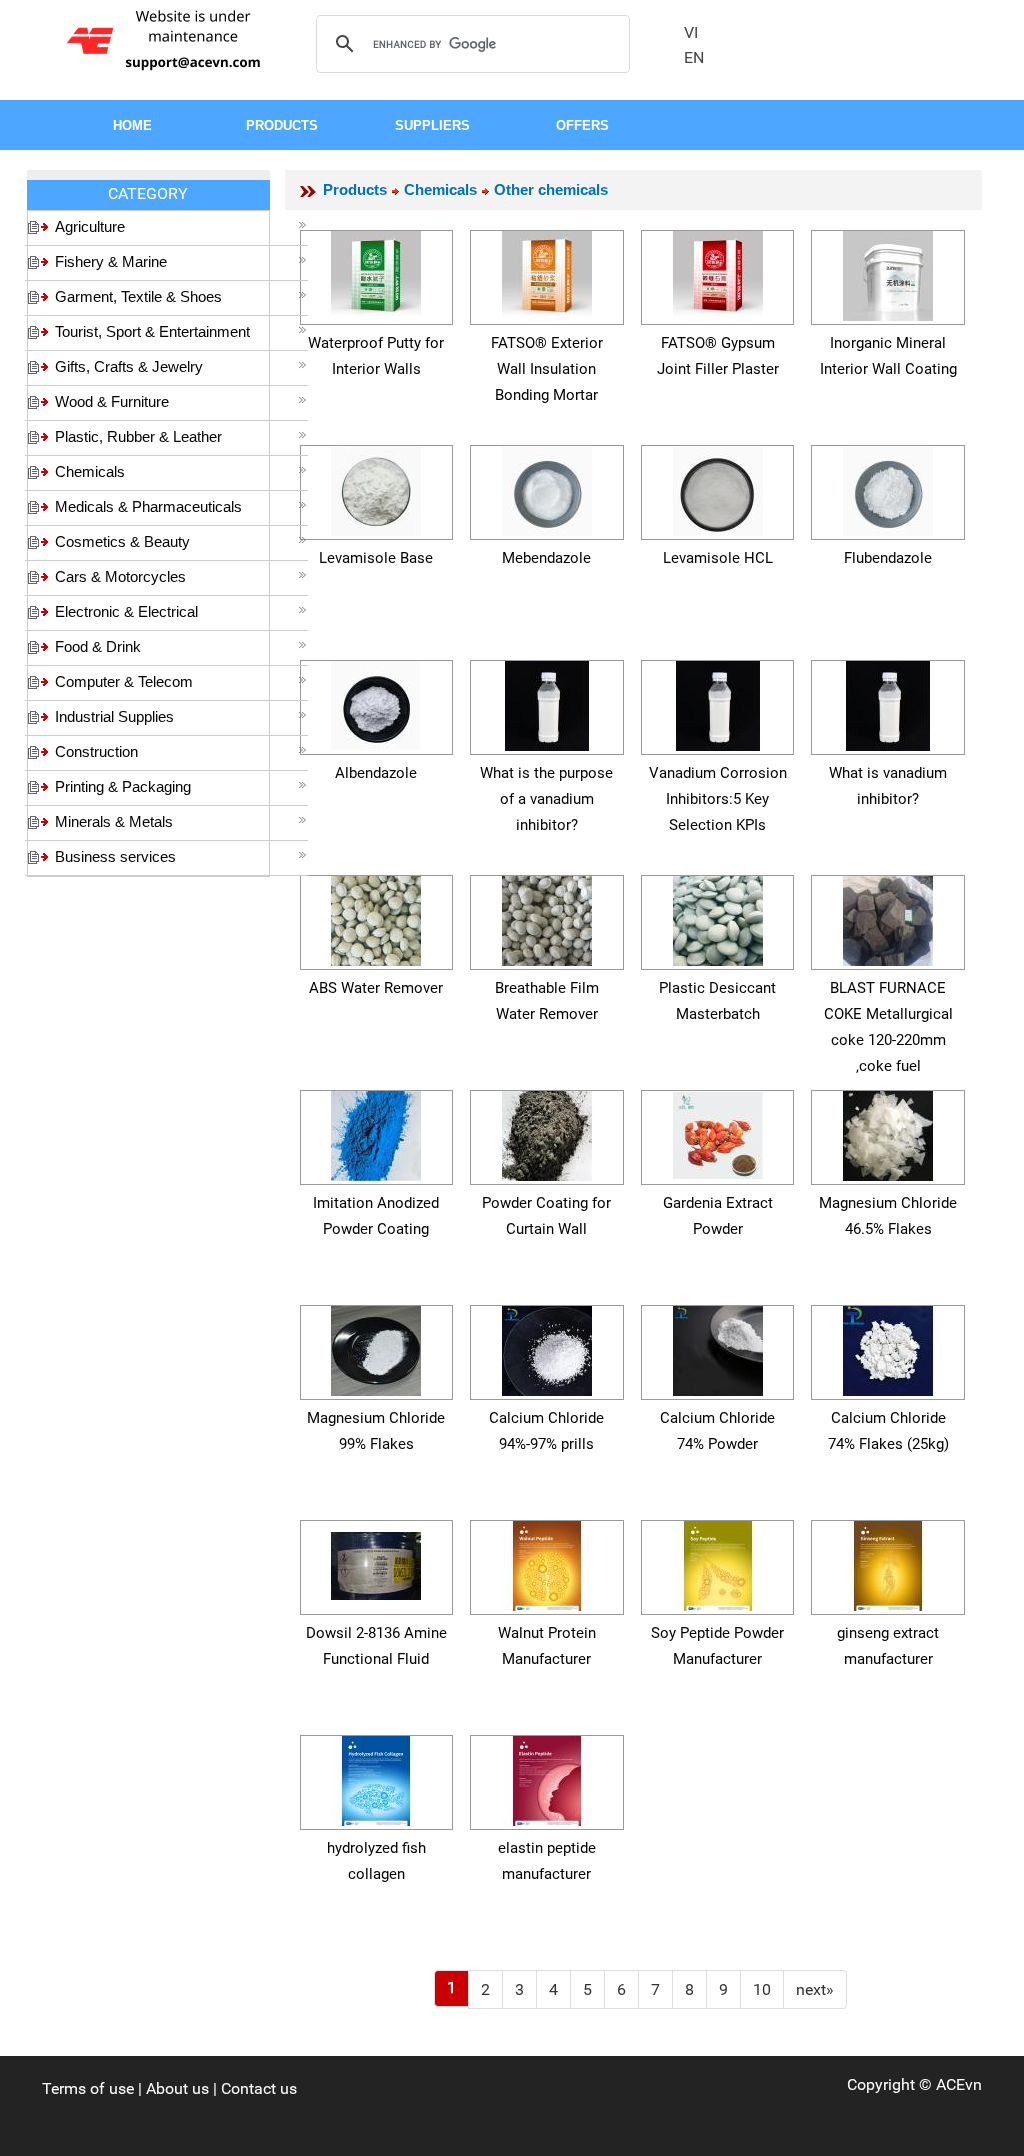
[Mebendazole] (547, 487)
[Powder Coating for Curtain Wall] (547, 1132)
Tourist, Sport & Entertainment (152, 331)
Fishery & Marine (111, 261)
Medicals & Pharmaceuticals (148, 506)
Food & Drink (98, 646)
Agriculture (90, 226)
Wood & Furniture (112, 401)
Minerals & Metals (114, 821)
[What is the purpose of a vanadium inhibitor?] (547, 702)
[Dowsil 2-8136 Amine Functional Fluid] (376, 1562)
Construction (96, 751)
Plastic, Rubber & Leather (138, 436)
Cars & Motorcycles (120, 576)
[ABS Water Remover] (376, 917)
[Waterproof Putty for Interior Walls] (376, 272)
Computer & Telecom (124, 681)
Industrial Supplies (114, 716)
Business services (115, 856)
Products (355, 189)
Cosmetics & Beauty (122, 541)
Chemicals (90, 471)
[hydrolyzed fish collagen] (376, 1777)
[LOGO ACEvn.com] (167, 38)
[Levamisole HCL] (718, 487)
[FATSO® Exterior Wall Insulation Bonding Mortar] (547, 272)
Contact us (259, 2088)
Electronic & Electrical (126, 611)
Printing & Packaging (123, 786)
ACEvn (959, 2084)
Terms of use (88, 2088)
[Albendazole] (376, 702)
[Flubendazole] (888, 487)
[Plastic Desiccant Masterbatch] (718, 917)
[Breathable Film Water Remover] (547, 917)
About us (177, 2088)
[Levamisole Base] (376, 487)
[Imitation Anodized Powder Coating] (376, 1132)
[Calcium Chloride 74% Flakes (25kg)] (888, 1347)
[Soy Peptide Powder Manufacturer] (718, 1562)
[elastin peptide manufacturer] (547, 1777)
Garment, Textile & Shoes (138, 296)
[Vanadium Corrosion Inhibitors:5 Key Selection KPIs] (718, 702)
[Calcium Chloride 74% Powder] (718, 1347)
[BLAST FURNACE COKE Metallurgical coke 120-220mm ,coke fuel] (888, 917)
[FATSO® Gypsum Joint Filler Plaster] (718, 272)
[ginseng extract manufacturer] (888, 1562)
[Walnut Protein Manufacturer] (547, 1562)
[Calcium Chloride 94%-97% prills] (547, 1347)
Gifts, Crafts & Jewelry (129, 366)
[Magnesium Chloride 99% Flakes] (376, 1347)
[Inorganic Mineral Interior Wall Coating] (888, 272)
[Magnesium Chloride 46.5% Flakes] (888, 1132)
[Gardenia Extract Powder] (718, 1132)
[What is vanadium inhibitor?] (888, 702)
